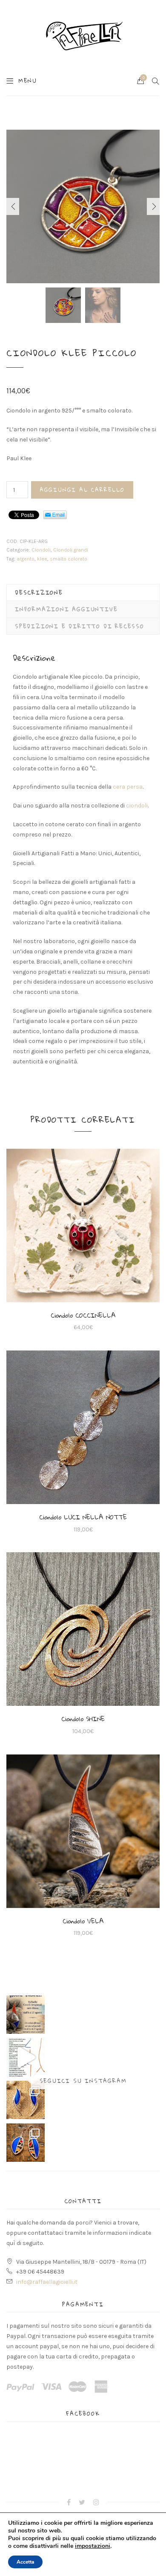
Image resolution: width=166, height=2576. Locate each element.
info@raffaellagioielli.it (47, 2282)
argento (26, 559)
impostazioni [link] (93, 2546)
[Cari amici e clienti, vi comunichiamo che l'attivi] (26, 2015)
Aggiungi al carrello (82, 490)
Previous (13, 206)
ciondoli (137, 806)
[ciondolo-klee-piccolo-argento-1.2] (83, 206)
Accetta (25, 2562)
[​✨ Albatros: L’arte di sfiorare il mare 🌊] (26, 2100)
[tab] (83, 592)
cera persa (128, 787)
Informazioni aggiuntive (66, 609)
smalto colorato (69, 559)
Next (153, 206)
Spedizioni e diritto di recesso (80, 626)
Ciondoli (41, 550)
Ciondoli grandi (71, 550)
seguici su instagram (83, 2081)
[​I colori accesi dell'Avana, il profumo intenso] (26, 2143)
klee (42, 559)
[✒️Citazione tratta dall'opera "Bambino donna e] (26, 2057)
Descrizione (39, 592)
